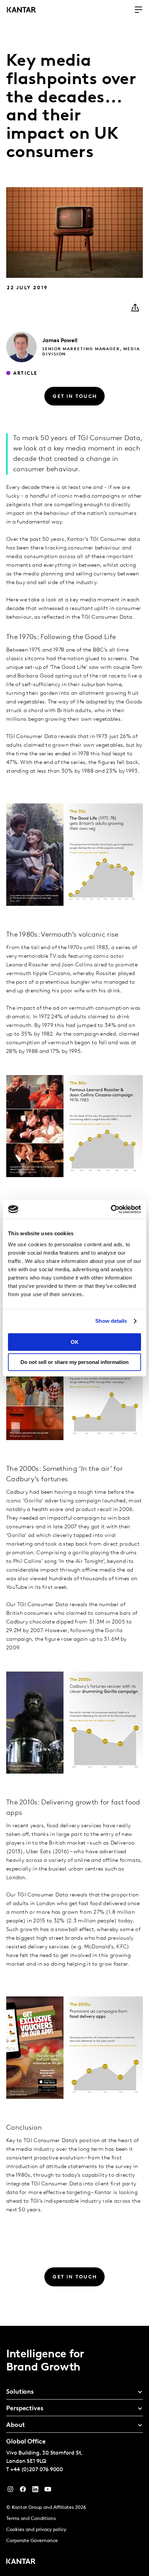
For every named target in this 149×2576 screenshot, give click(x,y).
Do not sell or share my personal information (74, 1362)
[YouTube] (35, 2491)
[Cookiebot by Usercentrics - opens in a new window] (111, 1209)
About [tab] (16, 2425)
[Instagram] (10, 2491)
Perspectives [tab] (25, 2409)
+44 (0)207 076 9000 (37, 2470)
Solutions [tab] (20, 2392)
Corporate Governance (32, 2541)
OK (75, 1342)
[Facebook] (23, 2491)
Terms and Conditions (31, 2519)
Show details (111, 1321)
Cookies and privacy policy (36, 2530)
